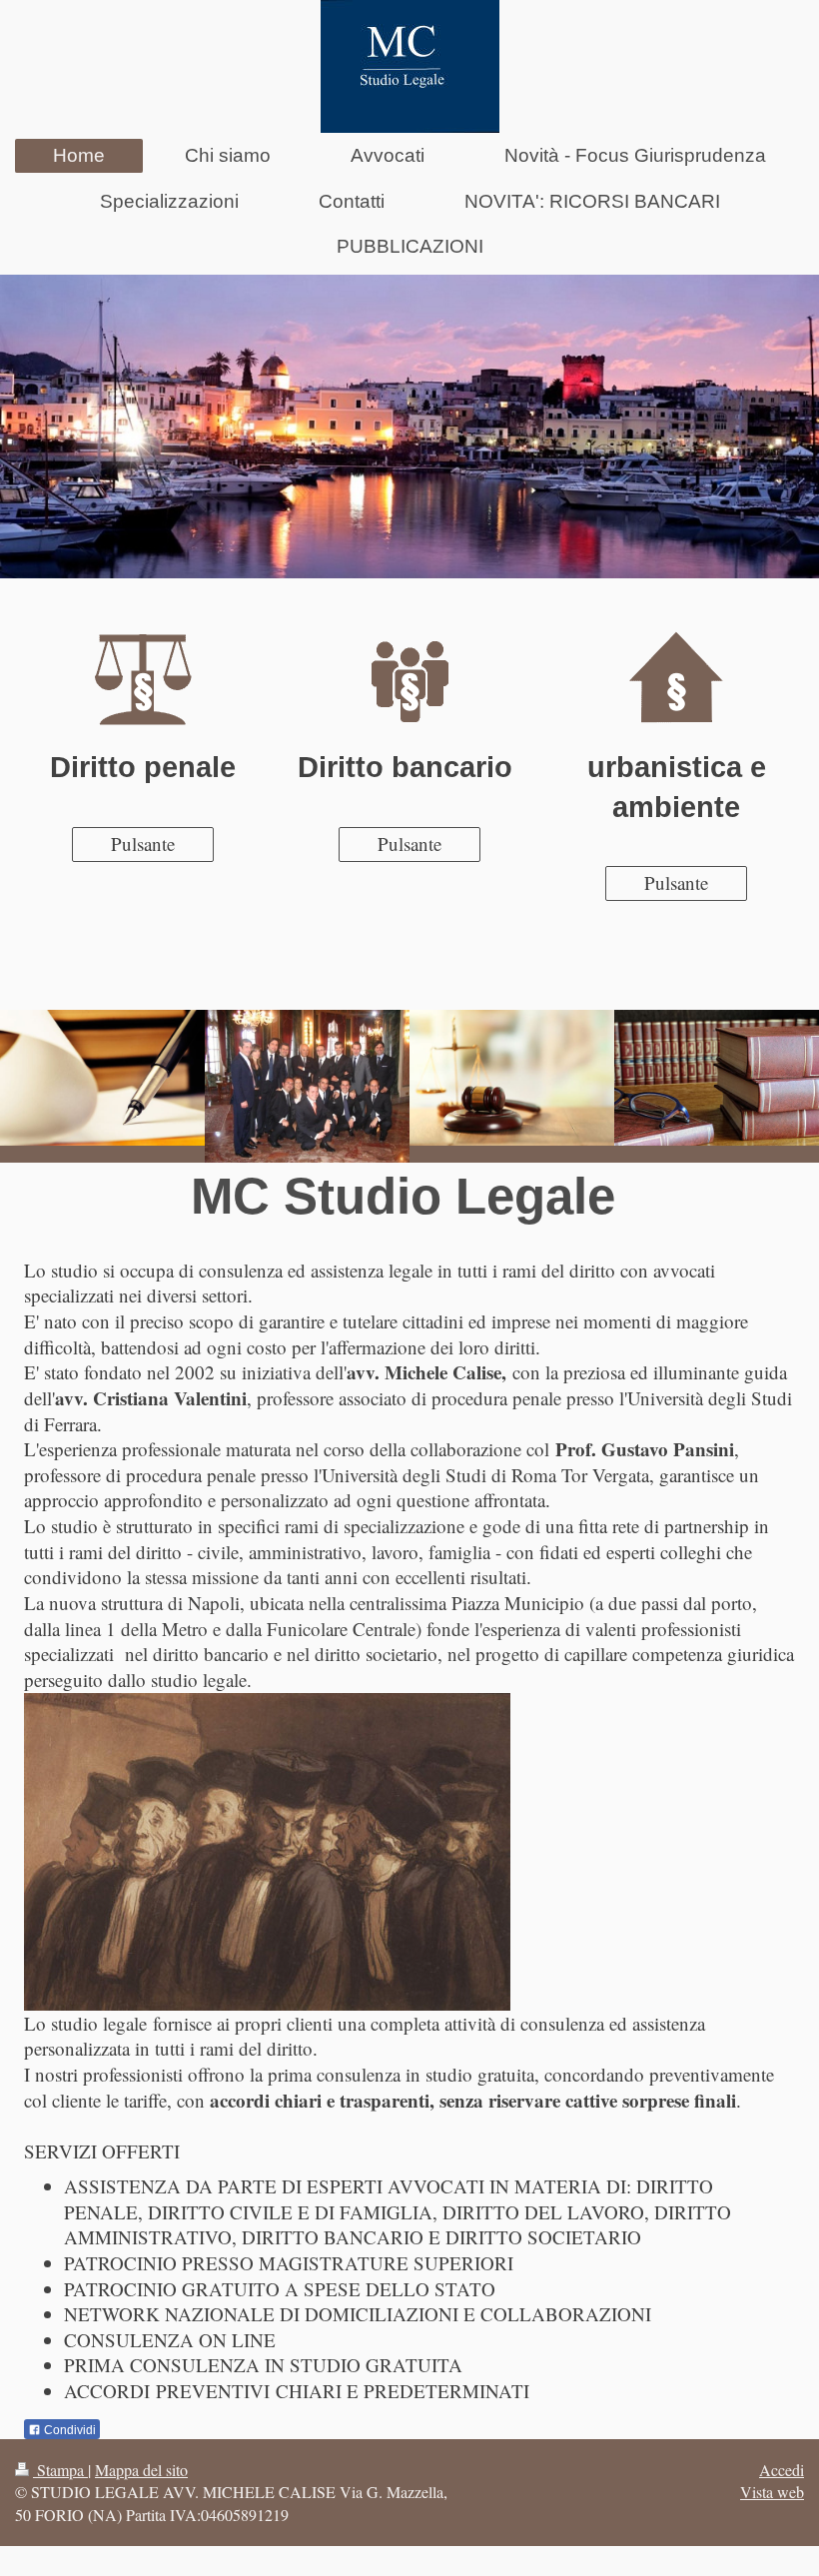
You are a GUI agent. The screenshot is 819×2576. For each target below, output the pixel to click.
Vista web (772, 2492)
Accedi (782, 2470)
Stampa (60, 2470)
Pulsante (143, 844)
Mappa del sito (141, 2470)
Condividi (68, 2430)
